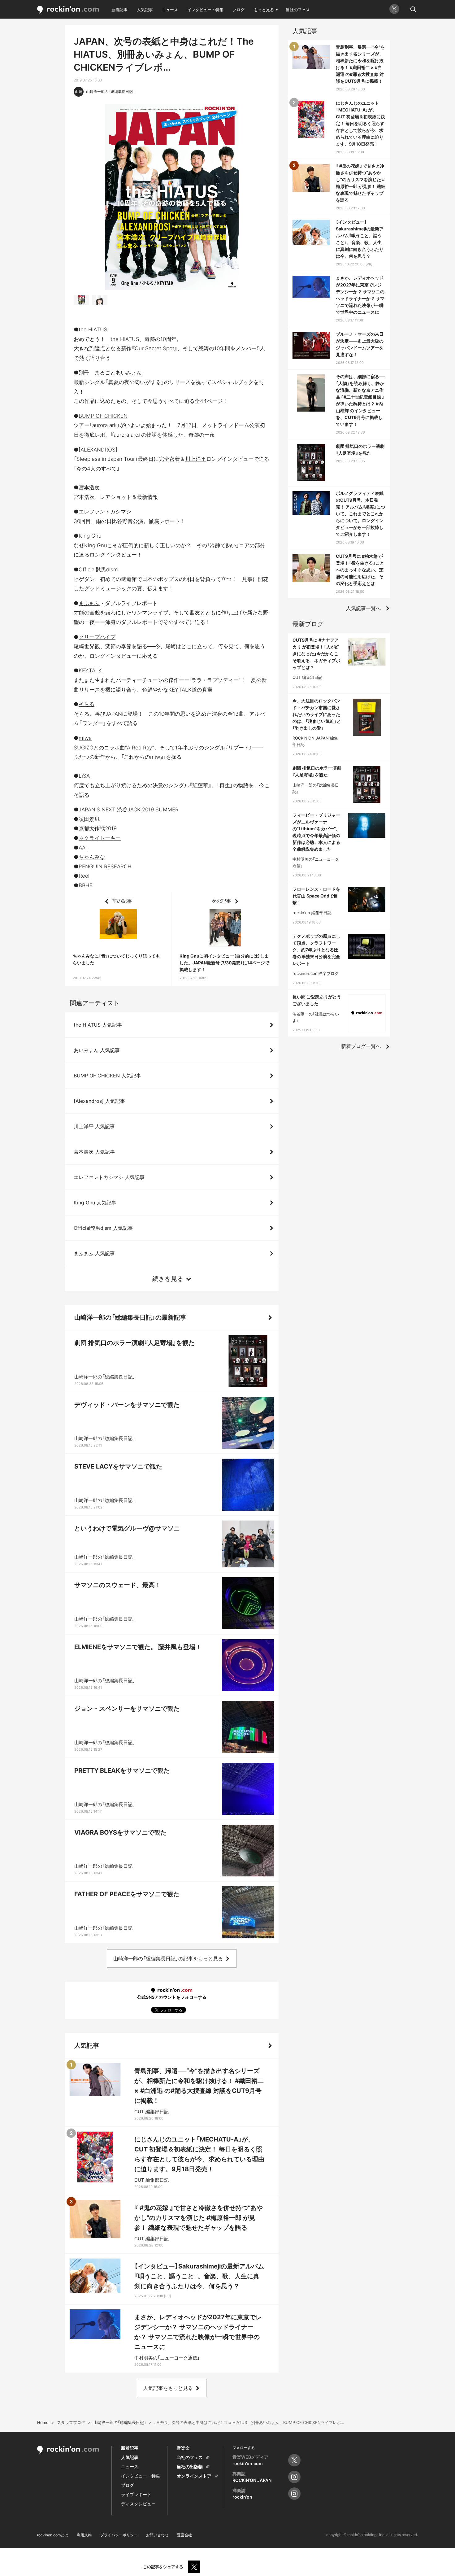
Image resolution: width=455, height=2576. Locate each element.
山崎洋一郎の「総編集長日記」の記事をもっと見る (168, 1958)
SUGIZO (84, 748)
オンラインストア (194, 2476)
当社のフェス (298, 10)
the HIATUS (93, 330)
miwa (85, 738)
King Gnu (90, 536)
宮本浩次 (89, 487)
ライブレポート (136, 2494)
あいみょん (129, 373)
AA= (84, 848)
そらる (87, 704)
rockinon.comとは (53, 2535)
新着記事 (119, 10)
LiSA (84, 776)
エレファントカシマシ (105, 512)
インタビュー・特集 (205, 10)
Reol (84, 876)
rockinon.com (68, 10)
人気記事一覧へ (363, 608)
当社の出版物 (190, 2467)
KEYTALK (90, 670)
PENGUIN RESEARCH (105, 867)
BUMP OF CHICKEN (103, 416)
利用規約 (84, 2535)
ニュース (170, 10)
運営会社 (184, 2535)
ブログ (238, 10)
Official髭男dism (98, 570)
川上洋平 (196, 459)
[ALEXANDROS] (98, 450)
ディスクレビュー (138, 2504)
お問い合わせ (157, 2535)
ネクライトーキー (100, 838)
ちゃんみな (92, 857)
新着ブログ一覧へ (361, 1046)
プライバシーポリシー (119, 2535)
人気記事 (145, 10)
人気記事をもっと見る (168, 2388)
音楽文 (183, 2448)
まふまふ (89, 603)
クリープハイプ (97, 637)
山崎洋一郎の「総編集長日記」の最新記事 (130, 1317)
